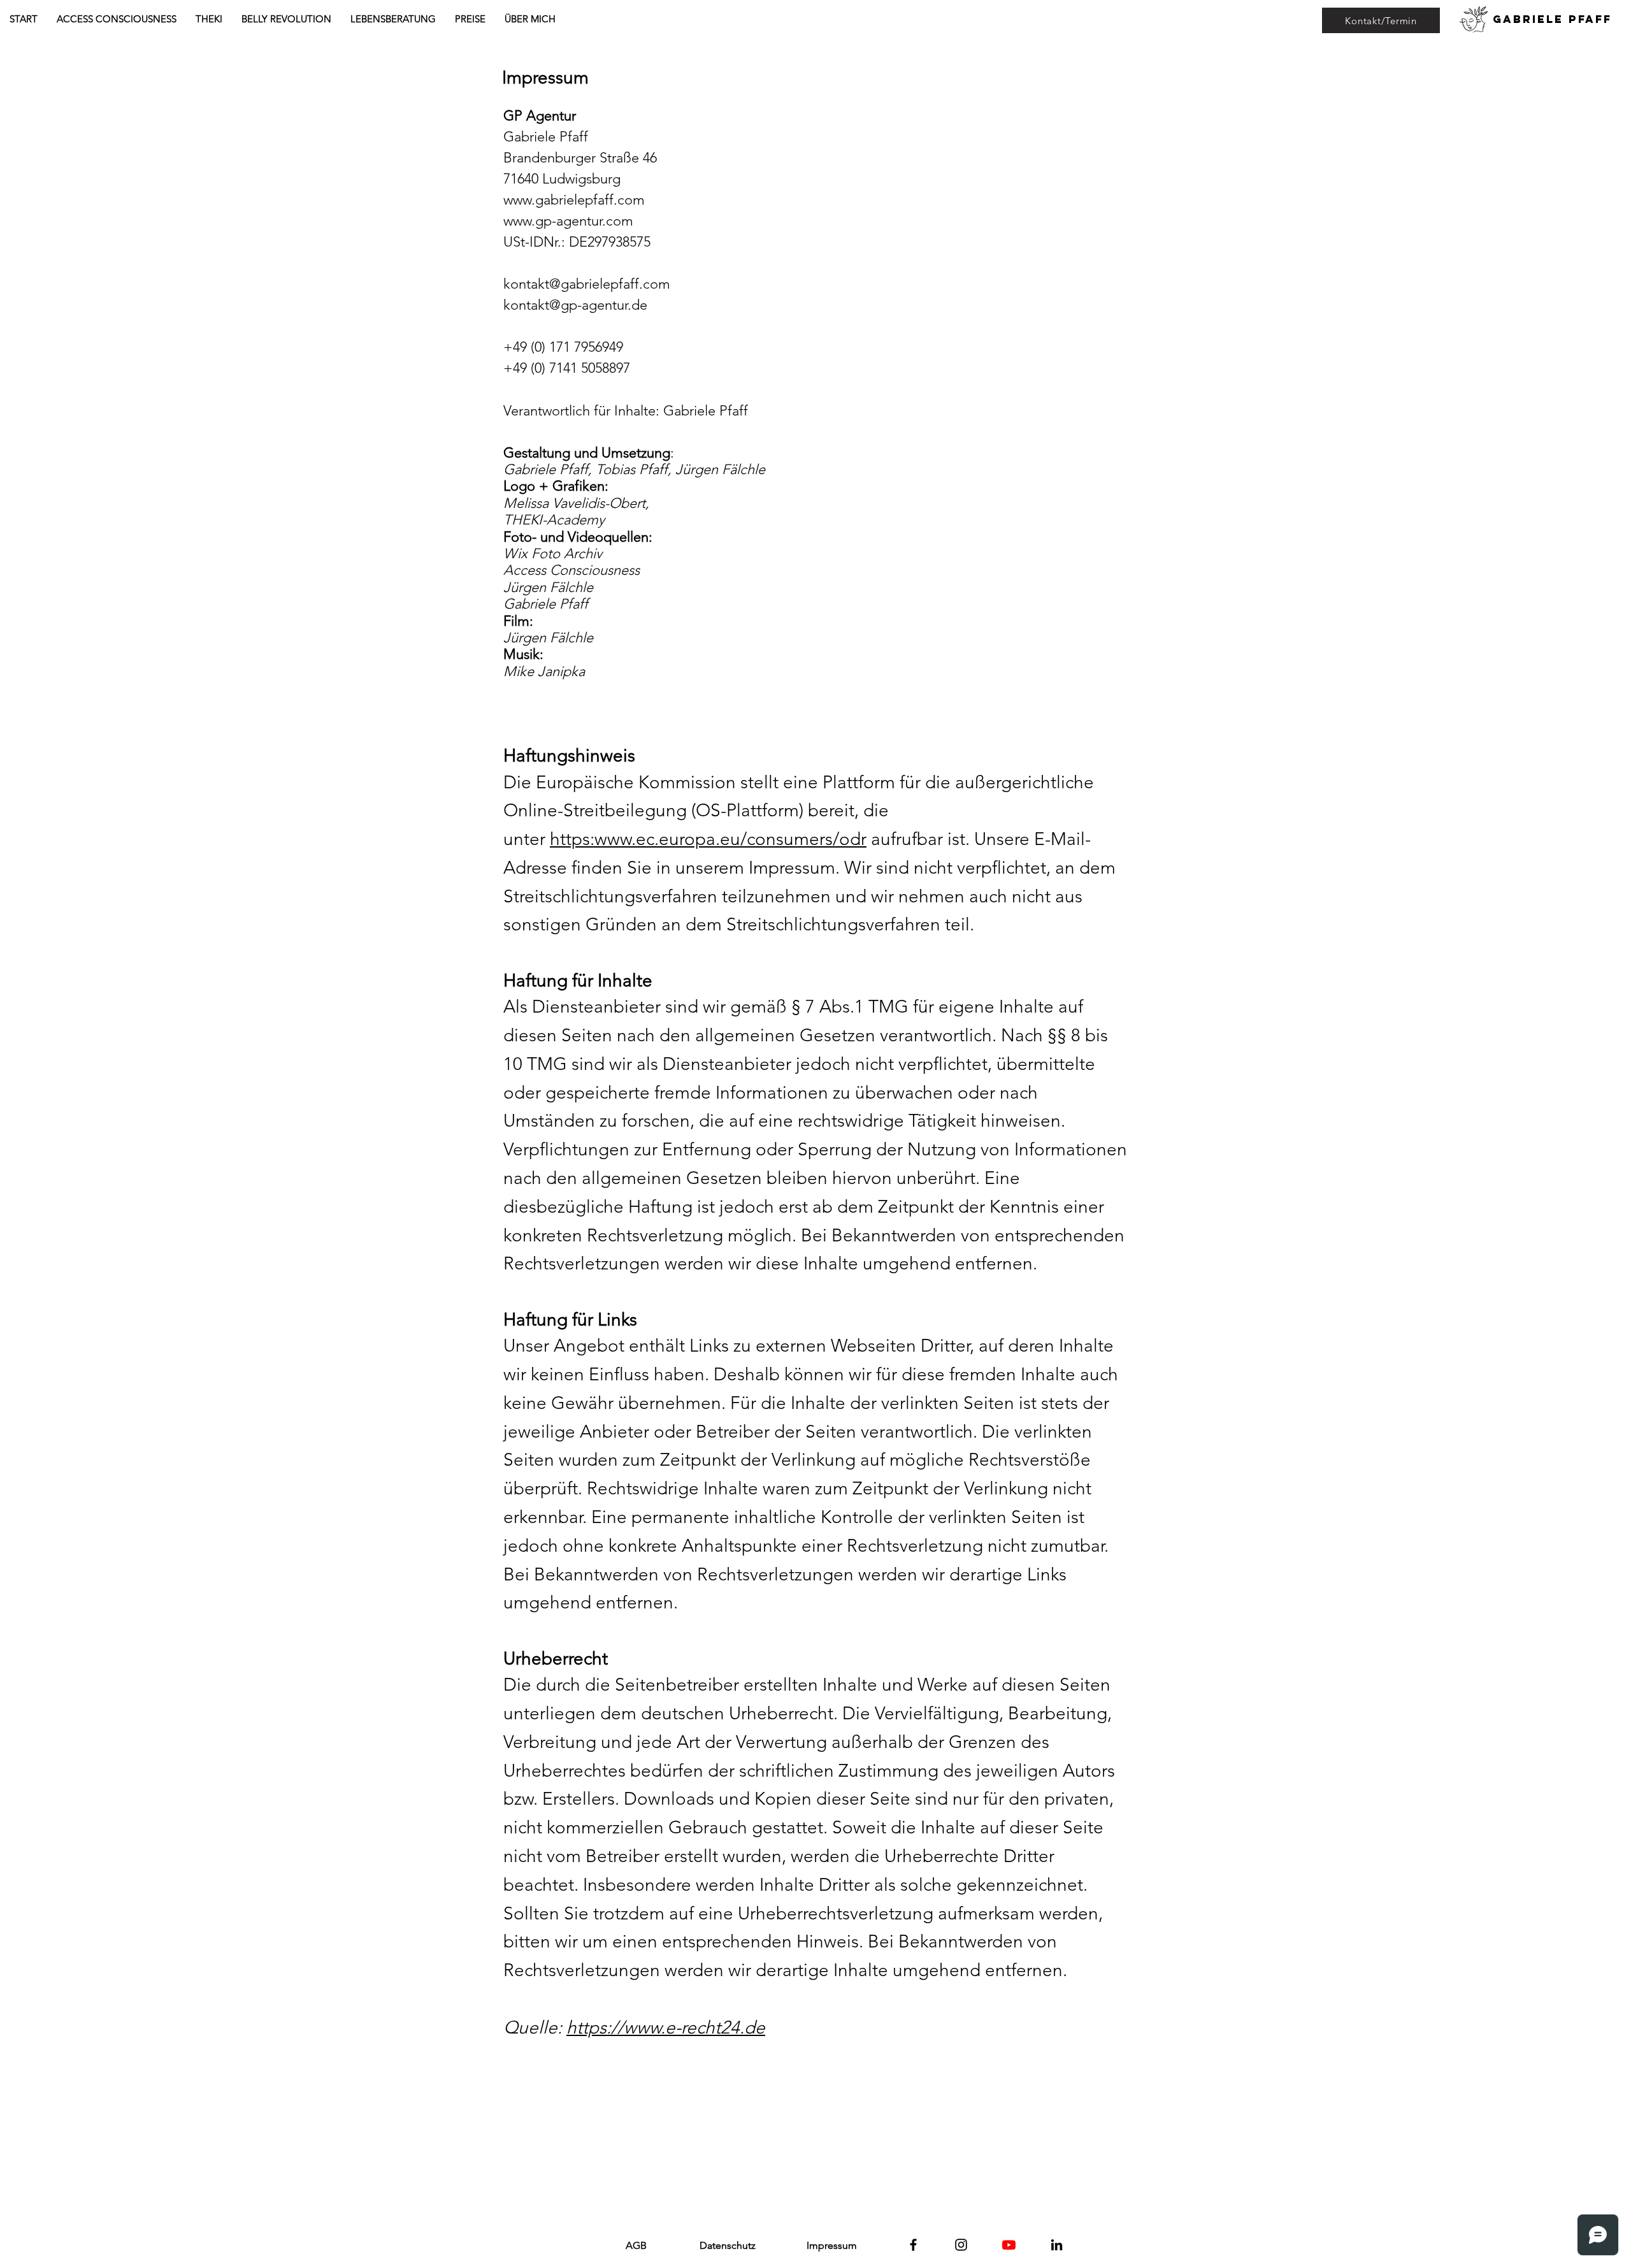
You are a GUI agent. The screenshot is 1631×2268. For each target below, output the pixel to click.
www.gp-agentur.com (568, 221)
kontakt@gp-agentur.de (575, 305)
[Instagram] (961, 2245)
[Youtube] (1009, 2245)
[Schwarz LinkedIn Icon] (1057, 2245)
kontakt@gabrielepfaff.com (587, 284)
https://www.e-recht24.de (666, 2027)
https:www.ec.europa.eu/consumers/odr (708, 839)
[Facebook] (913, 2245)
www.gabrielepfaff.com (574, 200)
